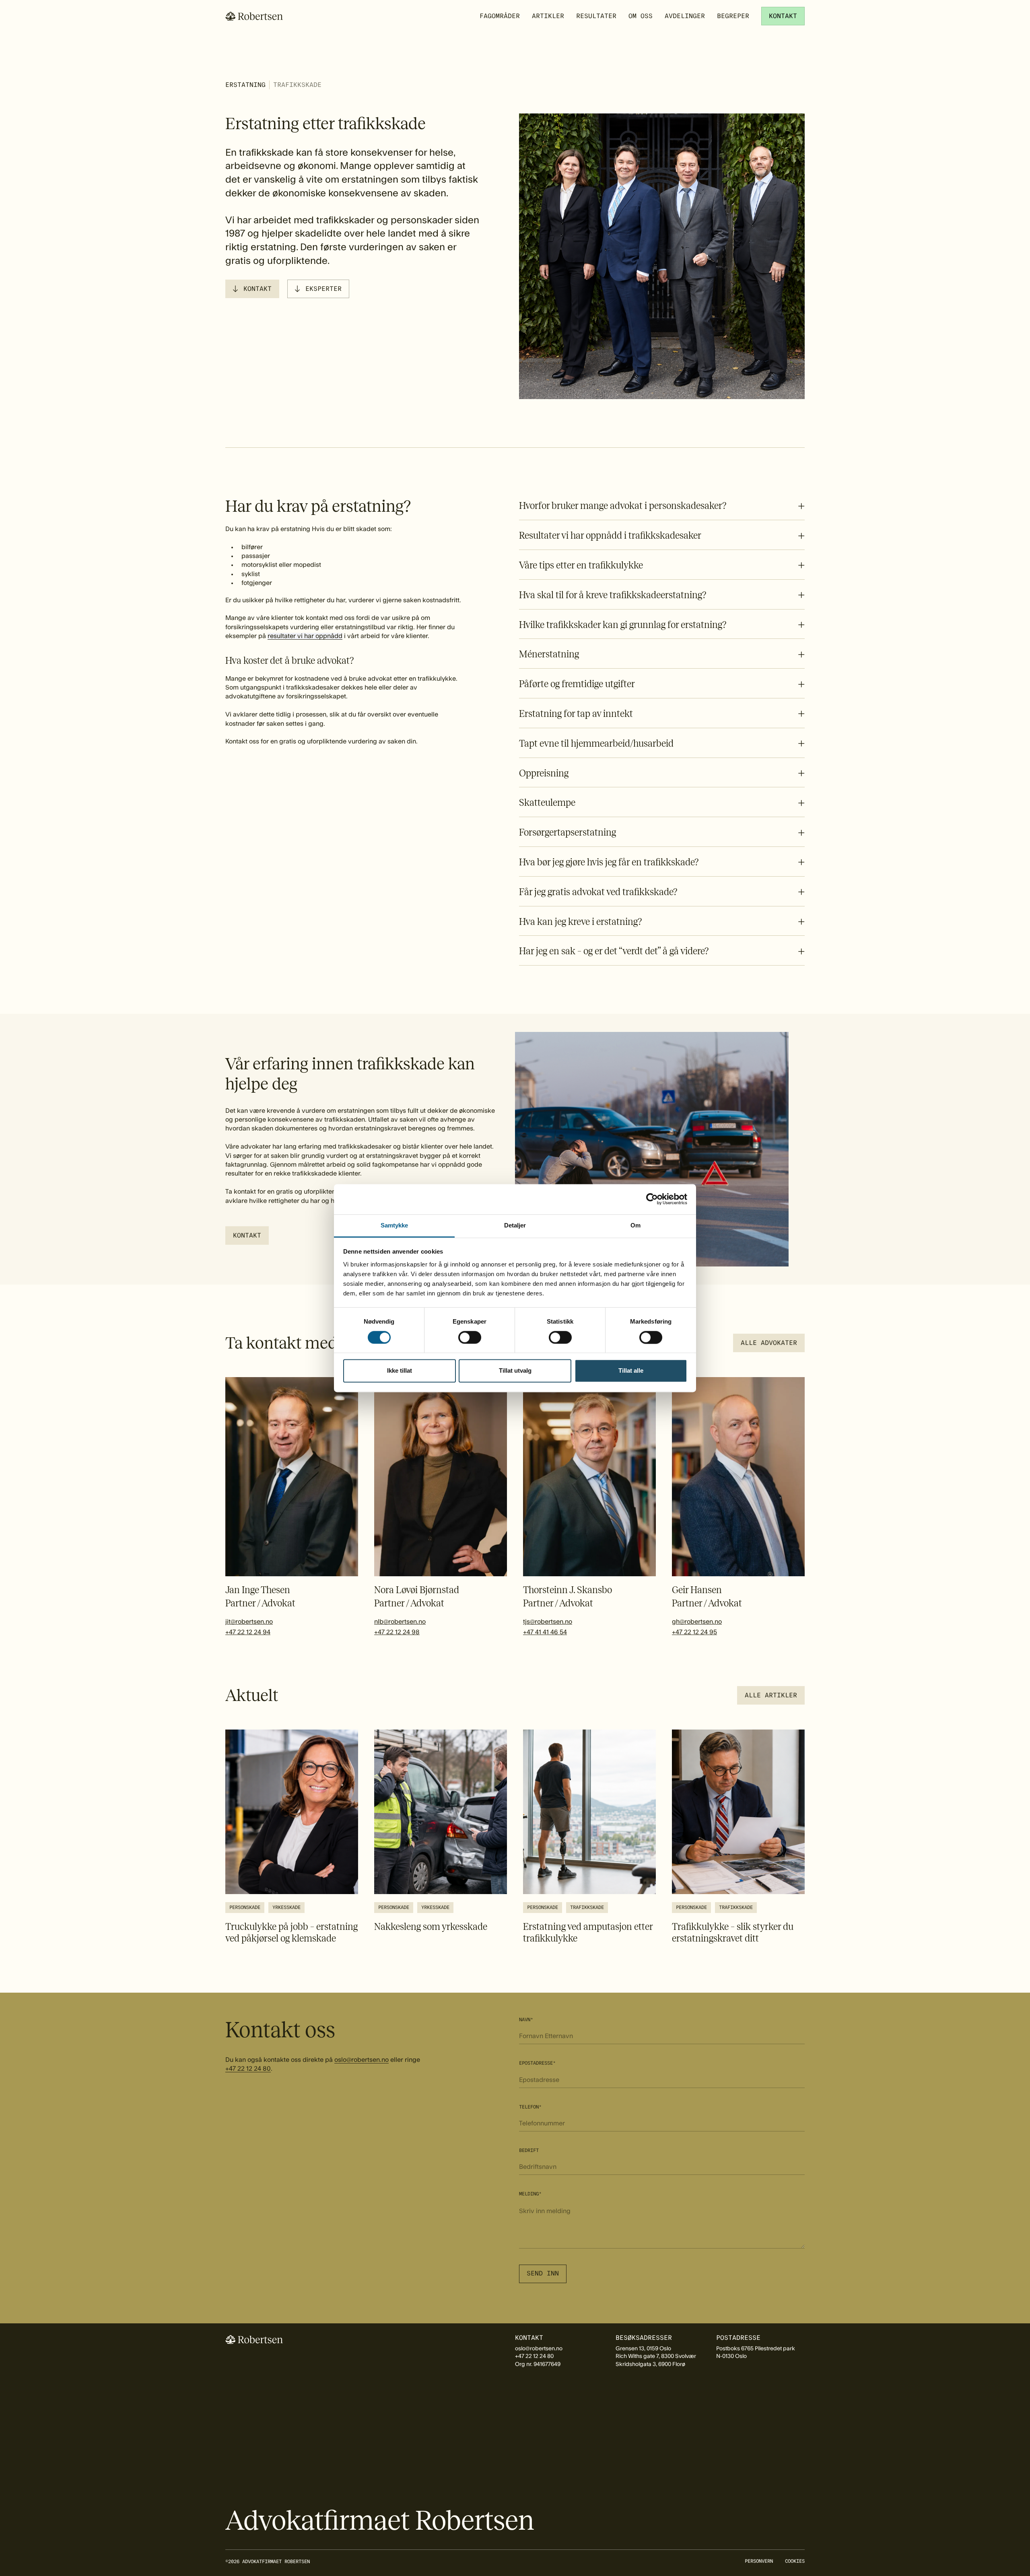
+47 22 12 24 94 (248, 1632)
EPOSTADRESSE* (537, 2063)
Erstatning (245, 85)
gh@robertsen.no (697, 1622)
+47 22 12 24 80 (248, 2069)
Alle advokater (769, 1343)
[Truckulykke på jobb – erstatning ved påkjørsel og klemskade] (292, 1837)
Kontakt (257, 289)
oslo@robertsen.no (362, 2060)
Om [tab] (636, 1225)
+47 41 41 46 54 (545, 1632)
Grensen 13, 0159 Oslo (643, 2349)
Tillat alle (631, 1371)
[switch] (470, 1337)
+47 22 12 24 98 (397, 1632)
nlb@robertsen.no (400, 1622)
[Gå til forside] (254, 16)
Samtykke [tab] (394, 1225)
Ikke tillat (400, 1371)
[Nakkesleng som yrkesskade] (441, 1831)
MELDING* (530, 2194)
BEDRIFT (529, 2150)
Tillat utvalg (515, 1371)
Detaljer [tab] (515, 1225)
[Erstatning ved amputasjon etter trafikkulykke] (589, 1837)
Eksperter (323, 289)
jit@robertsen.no (249, 1622)
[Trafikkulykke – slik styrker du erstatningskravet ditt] (738, 1837)
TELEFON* (530, 2107)
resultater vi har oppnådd (305, 636)
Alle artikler (771, 1695)
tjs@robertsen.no (548, 1622)
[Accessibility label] (247, 1235)
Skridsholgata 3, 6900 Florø (650, 2364)
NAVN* (526, 2020)
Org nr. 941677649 (538, 2364)
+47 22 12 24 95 (694, 1632)
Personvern (759, 2561)
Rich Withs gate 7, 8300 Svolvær (656, 2356)
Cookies (795, 2561)
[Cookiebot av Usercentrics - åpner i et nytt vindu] (652, 1199)
